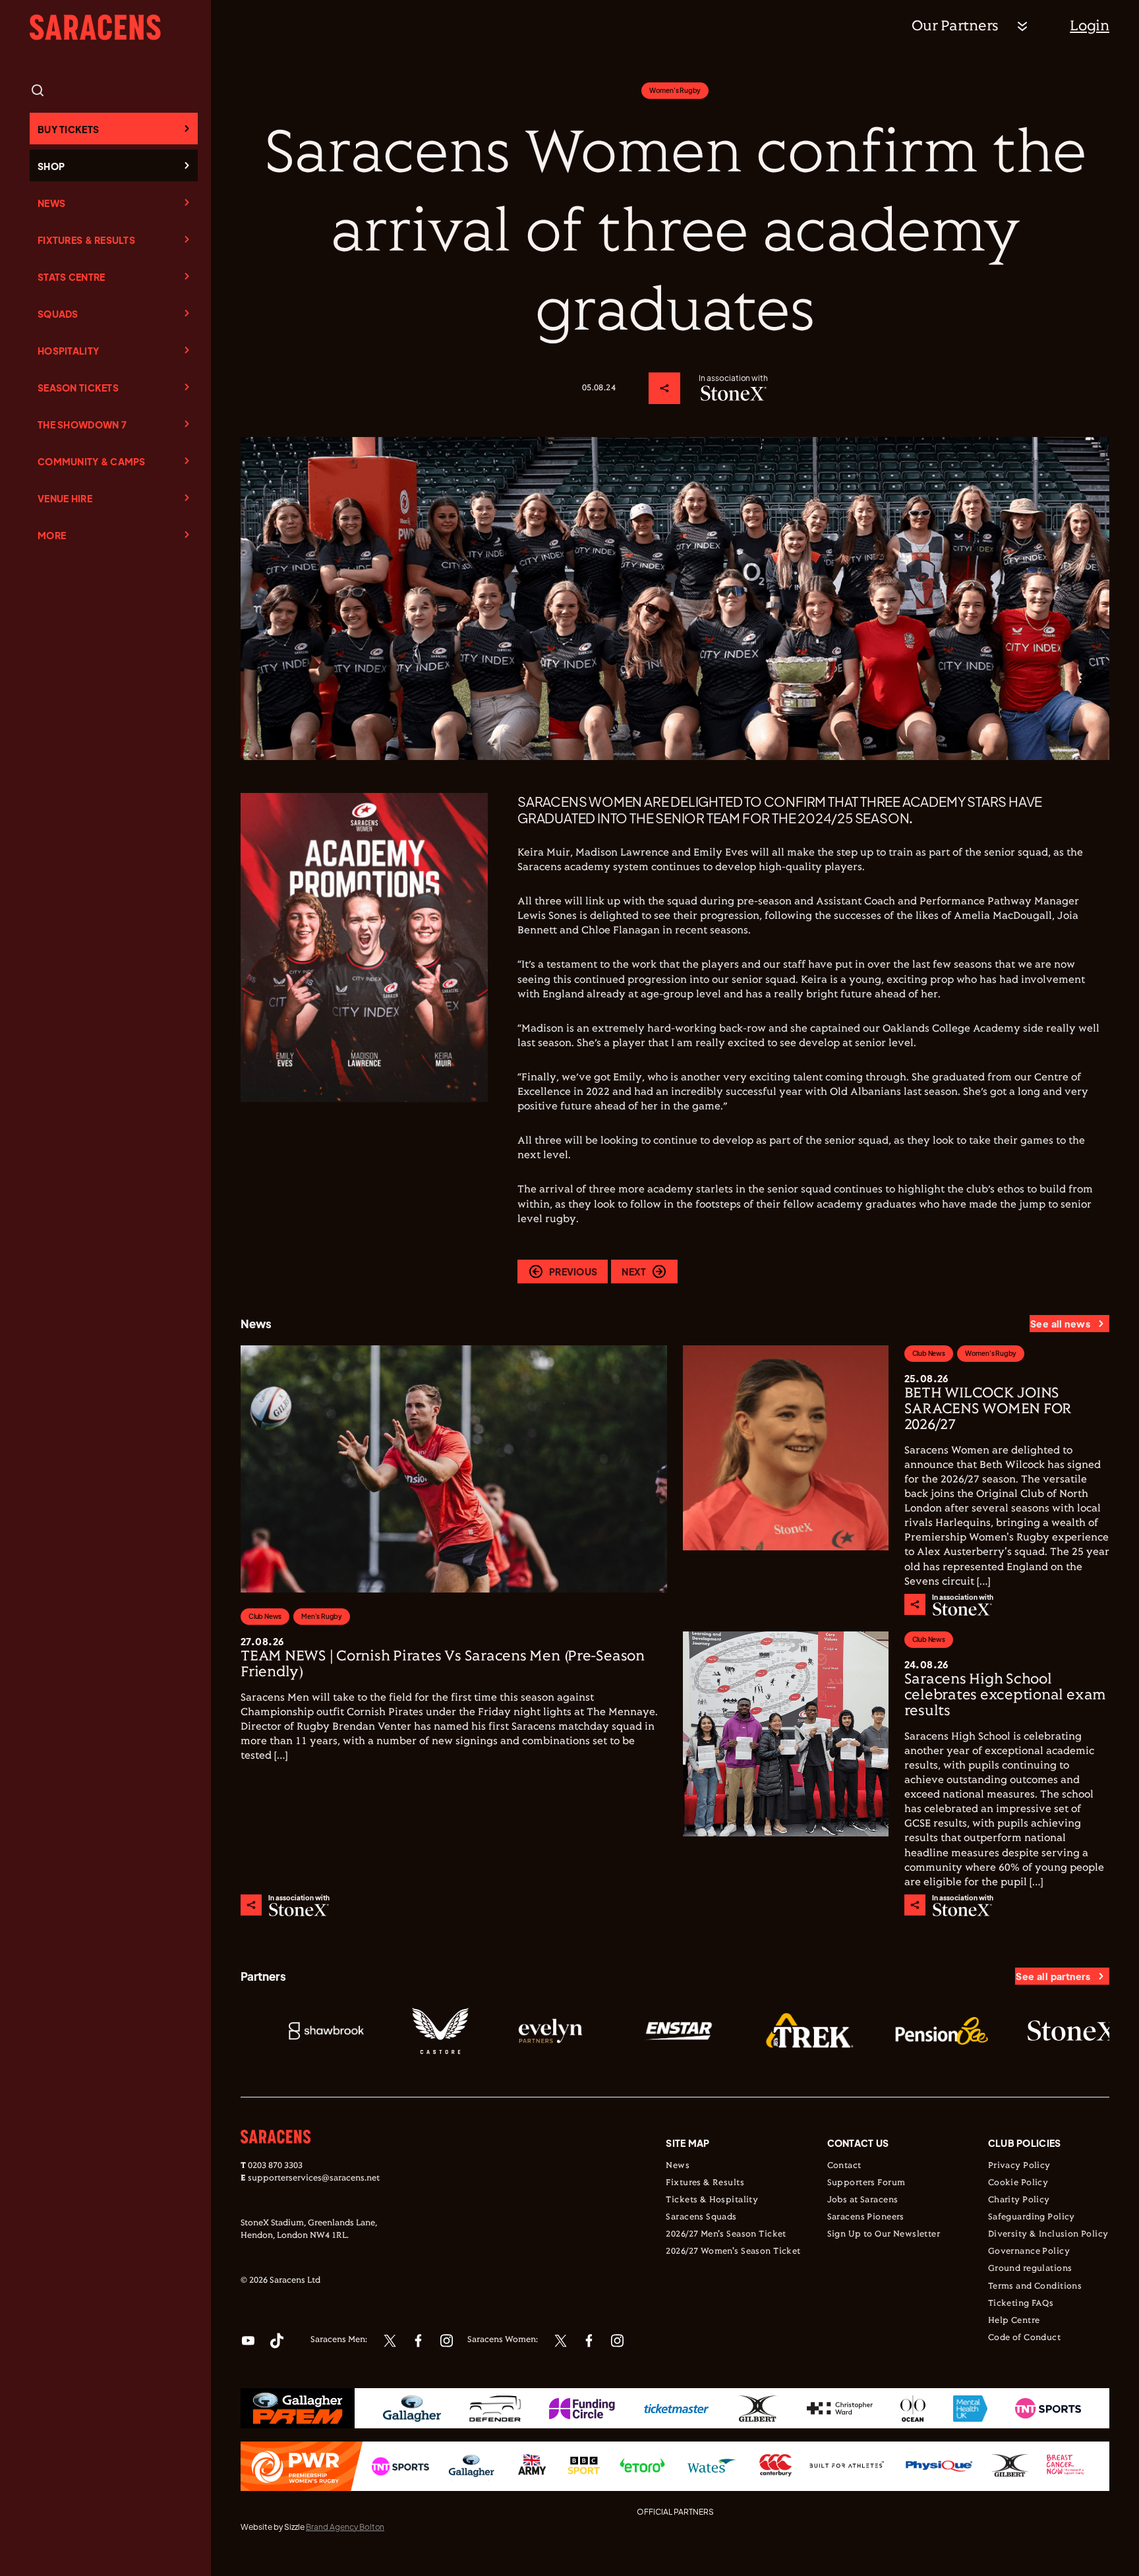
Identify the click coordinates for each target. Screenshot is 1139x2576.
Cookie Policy (1018, 2183)
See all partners (1053, 1976)
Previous (573, 1272)
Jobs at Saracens (863, 2200)
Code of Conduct (1024, 2338)
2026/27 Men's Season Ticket (726, 2235)
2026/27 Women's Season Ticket (733, 2252)
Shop (51, 166)
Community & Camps (92, 461)
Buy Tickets (68, 129)
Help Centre (1014, 2321)
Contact (844, 2166)
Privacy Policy (1019, 2166)
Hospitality (68, 351)
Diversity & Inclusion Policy (1048, 2235)
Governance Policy (1029, 2252)
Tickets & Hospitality (712, 2200)
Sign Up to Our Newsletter (884, 2235)
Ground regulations (1030, 2269)
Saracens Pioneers (866, 2217)
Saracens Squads (701, 2217)
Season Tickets (78, 388)
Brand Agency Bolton (345, 2527)
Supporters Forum (866, 2183)
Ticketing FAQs (1021, 2304)
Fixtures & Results (86, 240)
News (51, 203)
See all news (1060, 1324)
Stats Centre (71, 277)
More (52, 535)
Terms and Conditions (1035, 2287)
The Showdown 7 (82, 424)
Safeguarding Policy (1032, 2217)
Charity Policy (1019, 2200)
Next (634, 1272)
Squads (58, 314)
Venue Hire (65, 498)
